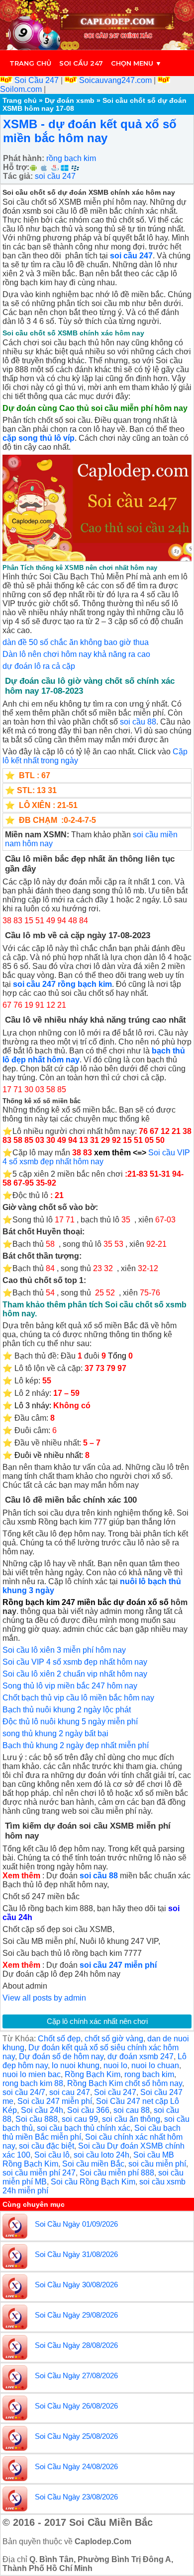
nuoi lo (115, 2065)
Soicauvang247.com (115, 80)
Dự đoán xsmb (70, 100)
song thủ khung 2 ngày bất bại (55, 1733)
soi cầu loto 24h (101, 2155)
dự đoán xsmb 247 (141, 2056)
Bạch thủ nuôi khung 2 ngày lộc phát (67, 1710)
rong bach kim (149, 2074)
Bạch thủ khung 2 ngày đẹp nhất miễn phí (76, 1745)
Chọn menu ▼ (136, 63)
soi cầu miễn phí (157, 2164)
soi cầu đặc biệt (47, 2146)
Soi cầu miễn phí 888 (117, 2173)
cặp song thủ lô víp (39, 438)
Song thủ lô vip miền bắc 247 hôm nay (70, 1686)
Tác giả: (18, 176)
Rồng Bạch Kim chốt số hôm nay (125, 2083)
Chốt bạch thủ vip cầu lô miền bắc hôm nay (78, 1698)
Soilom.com (22, 89)
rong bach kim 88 (33, 2083)
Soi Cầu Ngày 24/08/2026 (76, 2466)
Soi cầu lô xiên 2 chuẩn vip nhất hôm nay (75, 1674)
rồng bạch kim (71, 158)
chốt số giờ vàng (114, 2039)
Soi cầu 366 (88, 2110)
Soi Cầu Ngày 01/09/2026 (76, 2224)
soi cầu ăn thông (131, 2119)
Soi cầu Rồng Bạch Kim (93, 2182)
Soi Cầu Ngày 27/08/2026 (76, 2375)
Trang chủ (30, 63)
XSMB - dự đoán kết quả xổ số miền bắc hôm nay (90, 131)
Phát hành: (24, 158)
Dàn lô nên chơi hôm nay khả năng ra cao (76, 654)
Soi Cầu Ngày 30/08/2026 (76, 2285)
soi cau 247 (70, 2092)
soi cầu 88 (138, 722)
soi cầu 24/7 (24, 2092)
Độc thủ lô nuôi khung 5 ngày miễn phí (70, 1722)
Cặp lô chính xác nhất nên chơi (97, 2021)
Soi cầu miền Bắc (93, 2164)
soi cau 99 (80, 2119)
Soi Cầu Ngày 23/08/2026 (76, 2497)
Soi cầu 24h (42, 2110)
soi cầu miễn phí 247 (39, 2173)
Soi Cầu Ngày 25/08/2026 (76, 2436)
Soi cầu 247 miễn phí (55, 2101)
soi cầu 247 (55, 176)
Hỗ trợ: (16, 167)
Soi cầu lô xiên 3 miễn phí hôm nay (64, 1650)
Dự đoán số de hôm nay (61, 2056)
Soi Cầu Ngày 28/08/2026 (76, 2345)
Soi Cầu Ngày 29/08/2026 (76, 2315)
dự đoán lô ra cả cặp (39, 666)
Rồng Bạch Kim (93, 2074)
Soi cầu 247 (81, 63)
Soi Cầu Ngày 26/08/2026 (76, 2406)
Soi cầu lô (52, 2155)
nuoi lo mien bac (32, 2074)
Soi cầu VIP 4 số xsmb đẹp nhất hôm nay (96, 1157)
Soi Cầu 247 (37, 80)
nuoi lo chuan (155, 2065)
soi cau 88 (132, 2110)
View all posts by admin (44, 1998)
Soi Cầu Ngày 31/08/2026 (76, 2254)
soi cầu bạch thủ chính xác (84, 2128)
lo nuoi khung (76, 2065)
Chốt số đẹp (59, 2039)
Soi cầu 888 (37, 2119)
